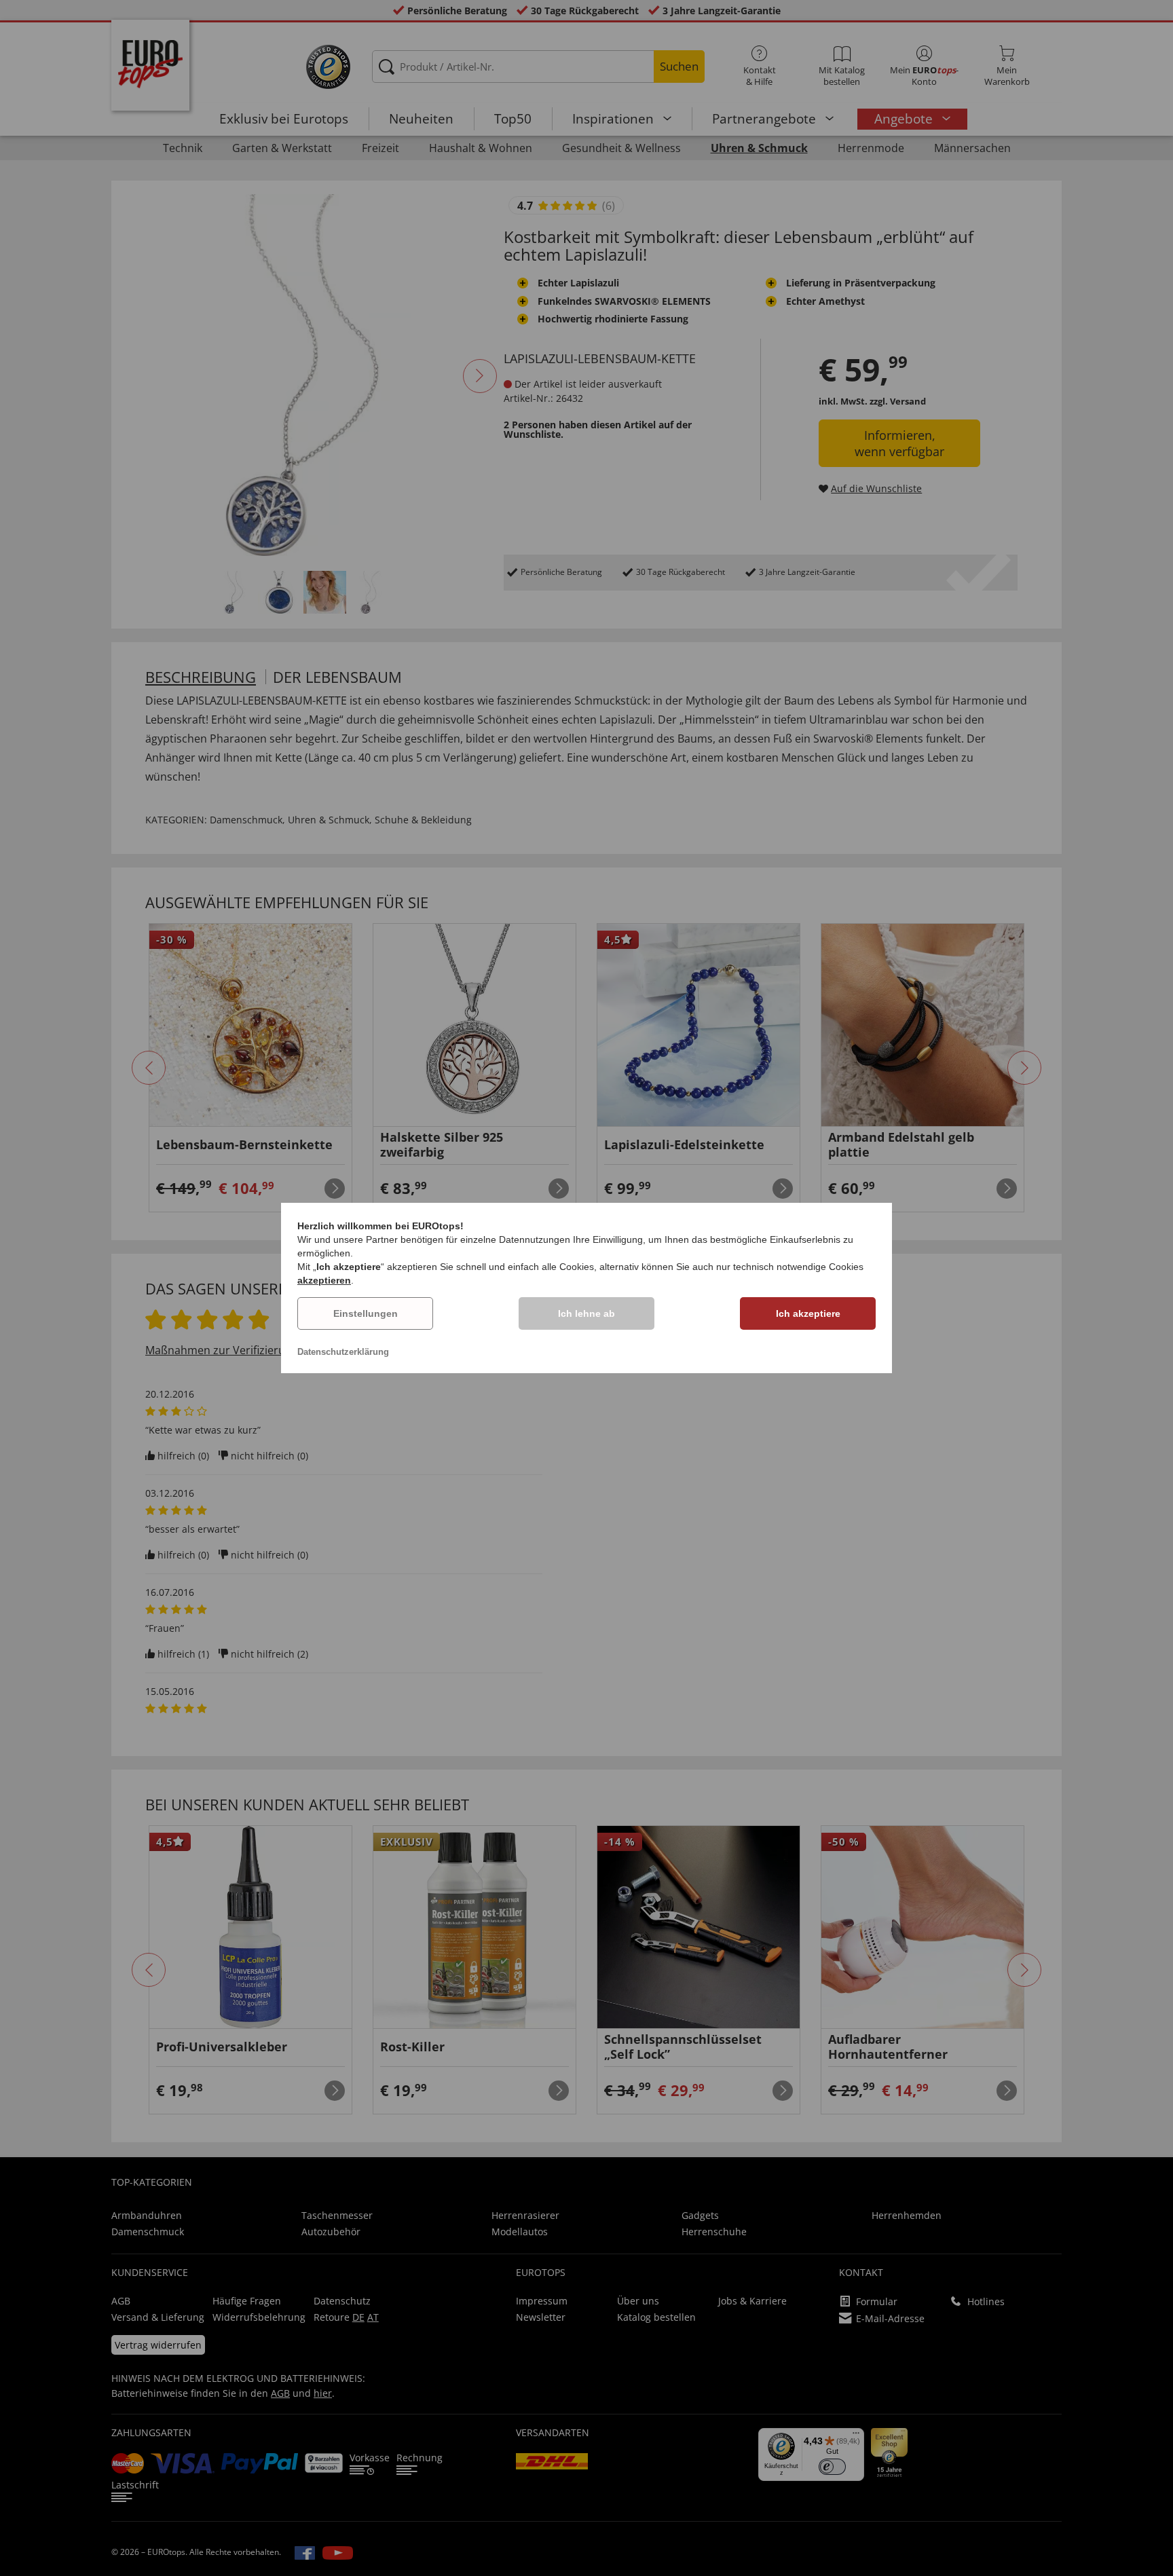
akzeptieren (324, 1280)
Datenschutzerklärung (343, 1352)
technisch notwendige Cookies (798, 1267)
